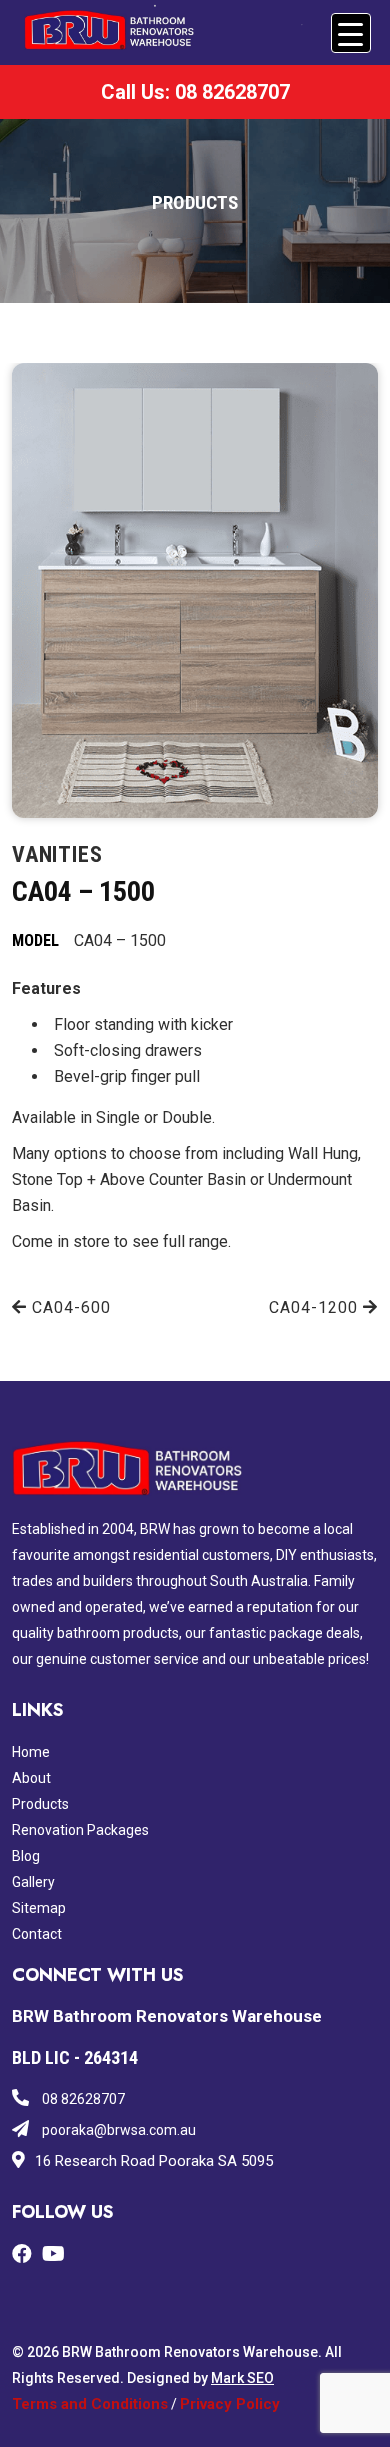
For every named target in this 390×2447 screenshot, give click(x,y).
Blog (26, 1856)
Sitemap (39, 1908)
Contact (37, 1934)
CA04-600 (69, 1307)
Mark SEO (242, 2378)
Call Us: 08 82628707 (195, 92)
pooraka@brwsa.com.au (117, 2130)
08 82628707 (82, 2099)
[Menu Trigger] (351, 33)
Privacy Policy (230, 2404)
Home (31, 1752)
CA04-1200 (316, 1307)
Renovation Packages (80, 1830)
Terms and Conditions (90, 2404)
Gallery (33, 1882)
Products (40, 1804)
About (31, 1778)
